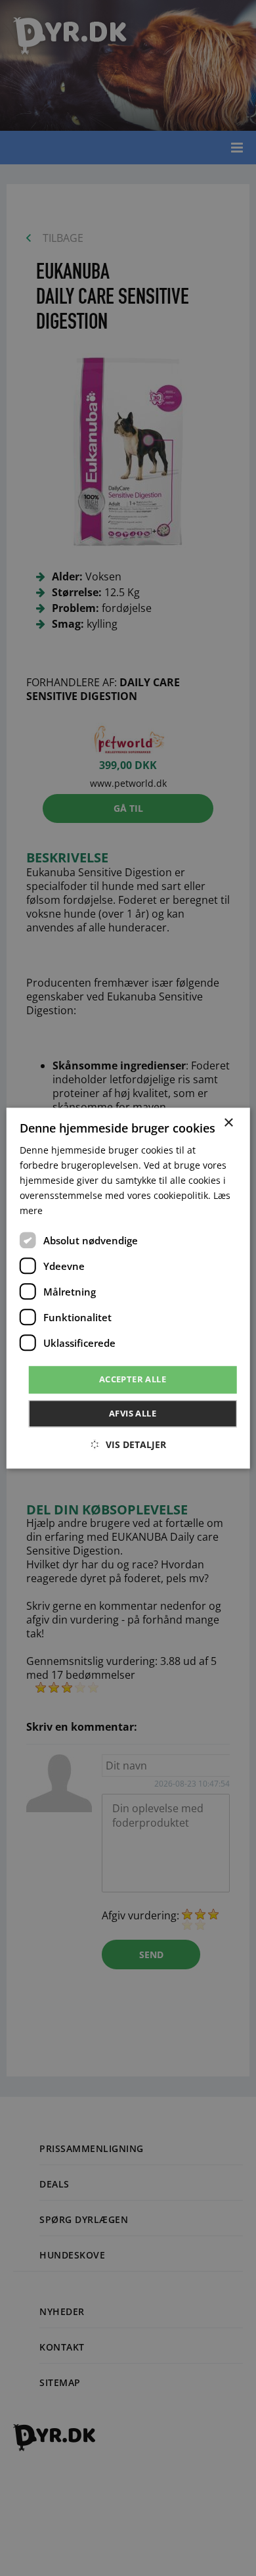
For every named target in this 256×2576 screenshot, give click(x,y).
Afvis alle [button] (133, 1413)
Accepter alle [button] (133, 1380)
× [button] (228, 1123)
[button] (128, 1444)
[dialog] (128, 1288)
